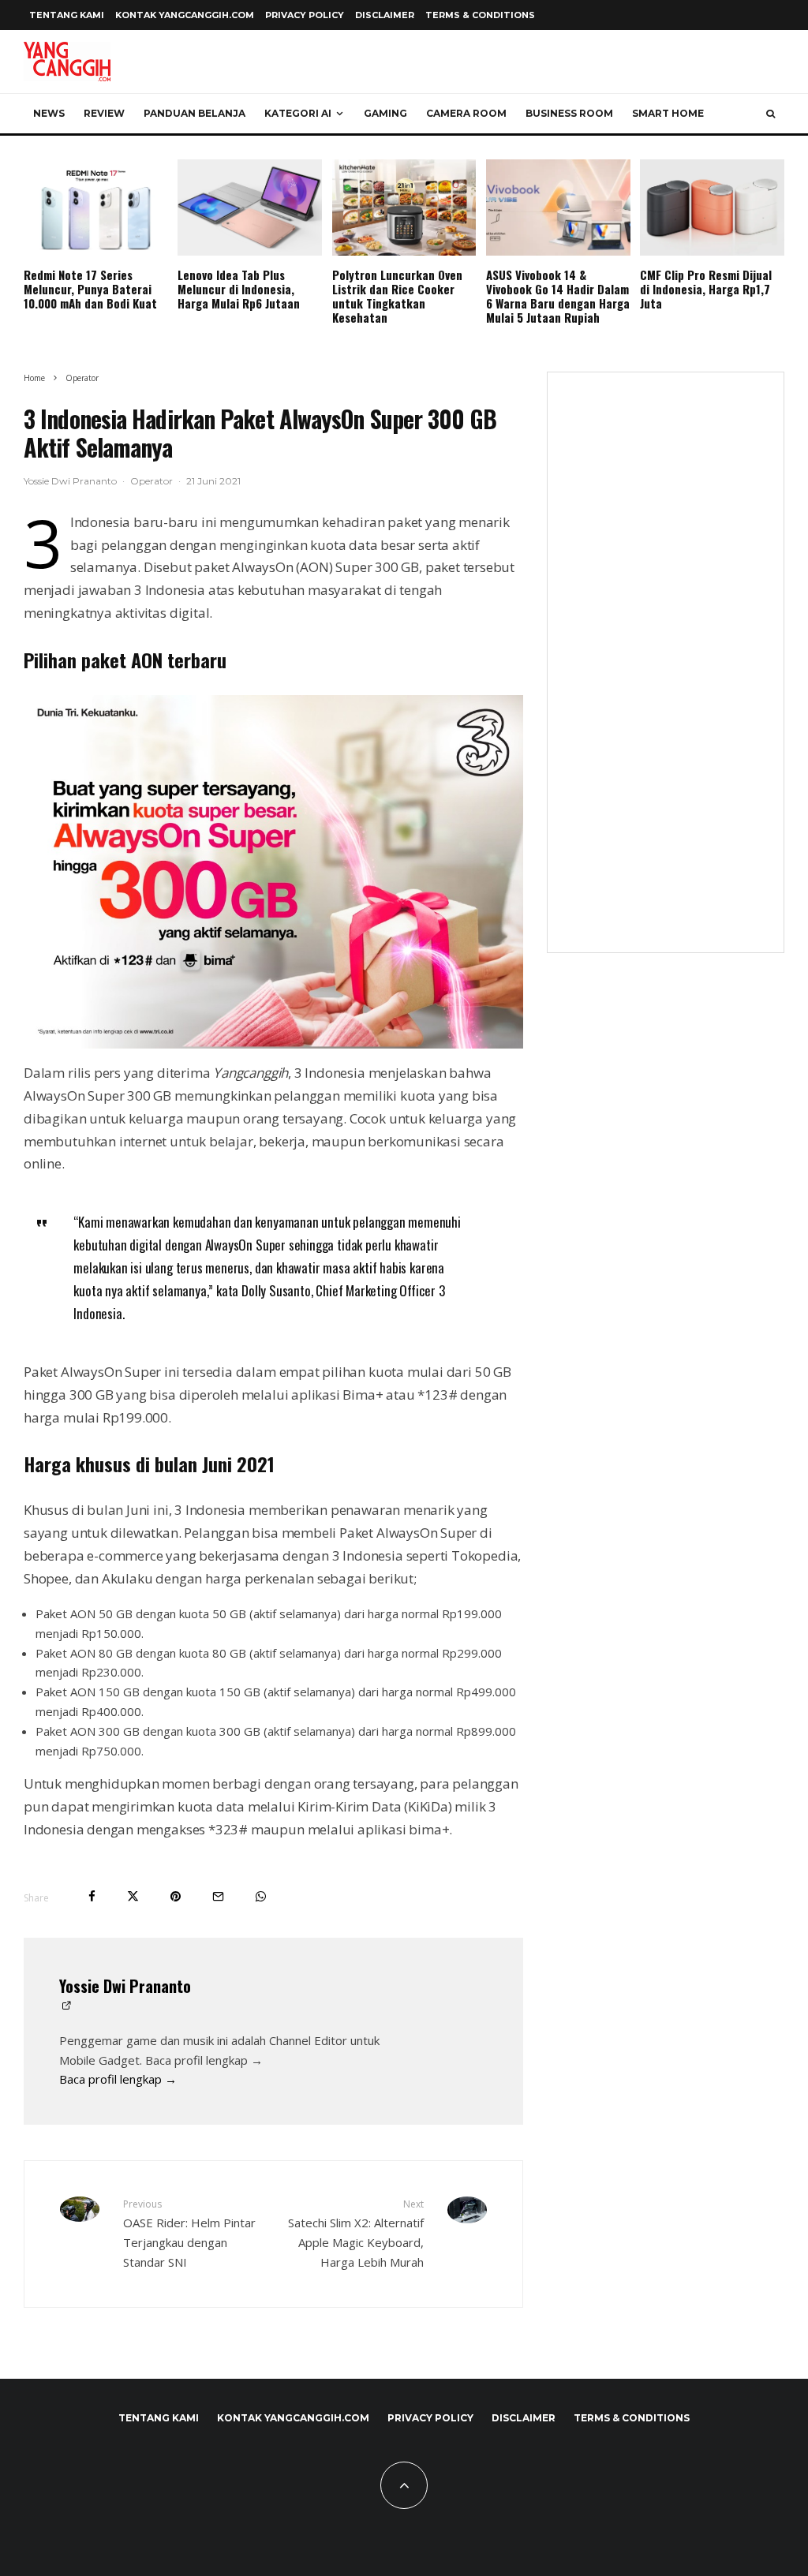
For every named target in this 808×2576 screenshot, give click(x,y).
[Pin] (176, 1896)
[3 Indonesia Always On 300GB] (273, 872)
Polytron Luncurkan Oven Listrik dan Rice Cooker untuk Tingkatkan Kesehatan (397, 296)
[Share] (92, 1896)
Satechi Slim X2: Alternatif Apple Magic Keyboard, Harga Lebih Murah (355, 2233)
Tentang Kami (67, 15)
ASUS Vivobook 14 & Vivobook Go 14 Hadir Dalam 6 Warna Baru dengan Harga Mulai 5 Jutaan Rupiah (558, 296)
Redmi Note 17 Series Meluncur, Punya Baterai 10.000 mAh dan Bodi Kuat (90, 289)
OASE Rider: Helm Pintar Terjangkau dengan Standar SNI (189, 2233)
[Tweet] (133, 1896)
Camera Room (466, 113)
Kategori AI (298, 113)
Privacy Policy (305, 15)
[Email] (218, 1896)
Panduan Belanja (195, 113)
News (49, 113)
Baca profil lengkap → (118, 2079)
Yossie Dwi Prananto (70, 481)
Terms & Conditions (480, 15)
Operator (151, 481)
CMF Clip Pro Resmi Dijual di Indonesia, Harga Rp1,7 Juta (706, 289)
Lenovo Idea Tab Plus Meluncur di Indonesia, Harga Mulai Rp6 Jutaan (239, 289)
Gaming (385, 113)
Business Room (569, 113)
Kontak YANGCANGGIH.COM (185, 15)
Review (104, 113)
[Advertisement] (666, 672)
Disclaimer (385, 15)
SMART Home (668, 113)
